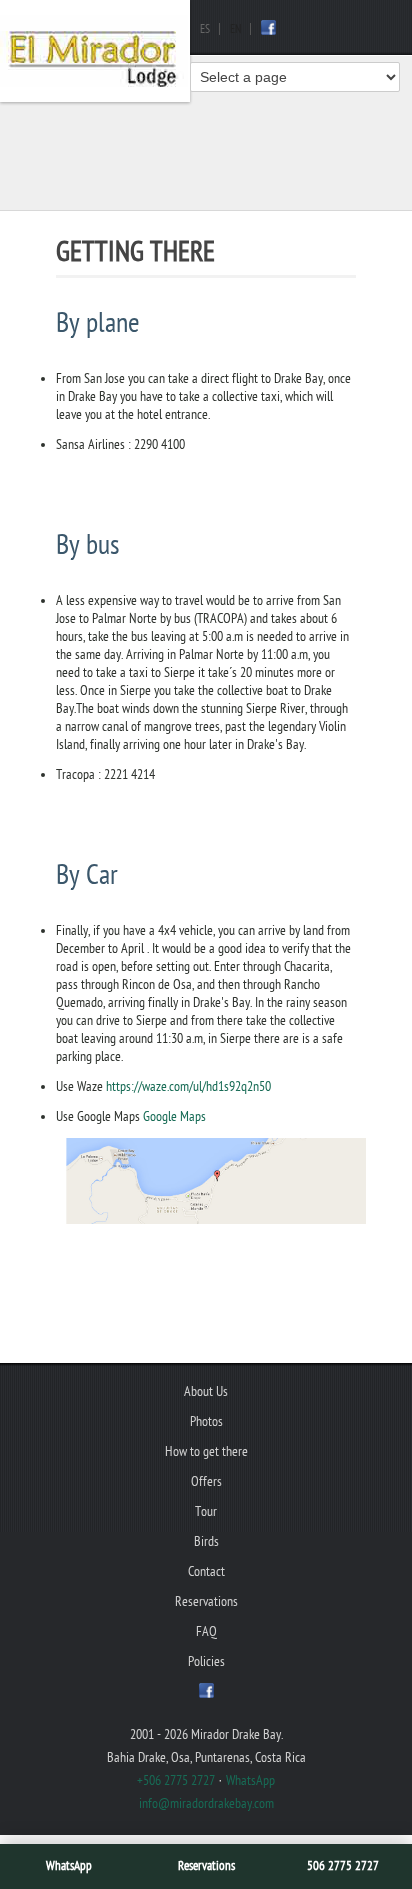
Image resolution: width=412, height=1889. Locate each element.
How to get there (206, 1451)
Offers (206, 1481)
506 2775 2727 (343, 1866)
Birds (206, 1541)
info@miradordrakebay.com (206, 1803)
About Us (206, 1391)
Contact (206, 1571)
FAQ (206, 1631)
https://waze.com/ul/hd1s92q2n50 (188, 1086)
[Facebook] (268, 31)
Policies (206, 1661)
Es (205, 29)
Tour (206, 1511)
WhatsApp (69, 1866)
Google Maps (174, 1116)
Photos (206, 1421)
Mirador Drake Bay (95, 51)
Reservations (206, 1866)
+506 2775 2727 (176, 1780)
